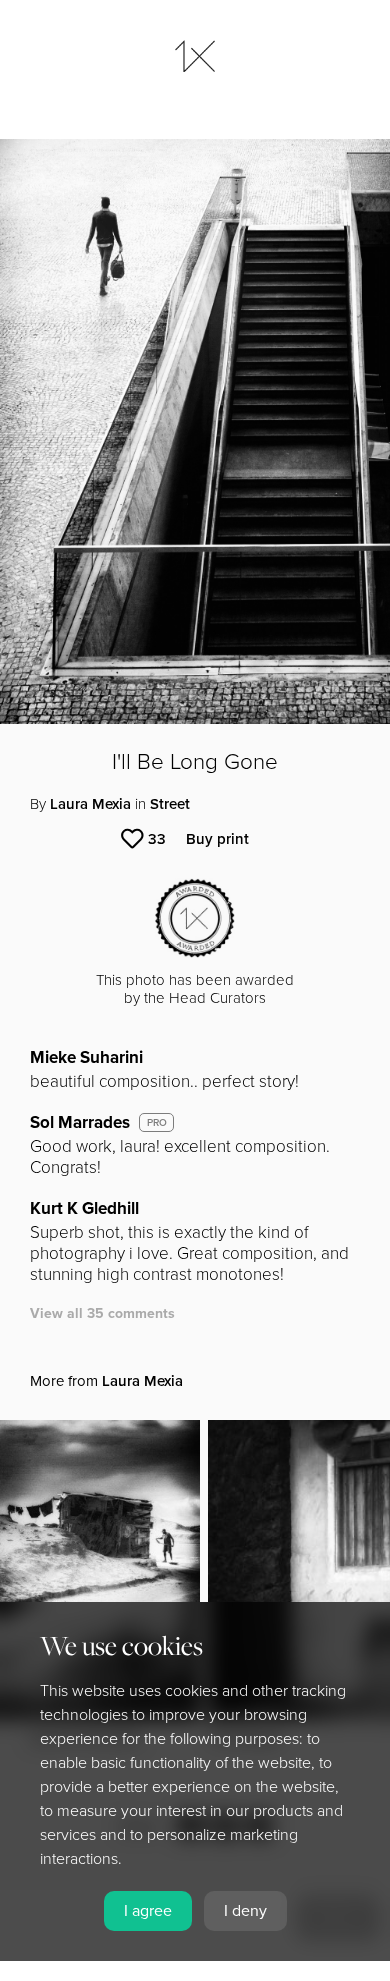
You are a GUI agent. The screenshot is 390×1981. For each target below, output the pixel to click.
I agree (148, 1911)
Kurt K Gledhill (84, 1208)
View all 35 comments (102, 1313)
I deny (245, 1911)
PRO (157, 1123)
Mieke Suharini (86, 1057)
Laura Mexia (90, 804)
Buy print (217, 839)
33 (157, 839)
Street (170, 804)
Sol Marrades (80, 1122)
